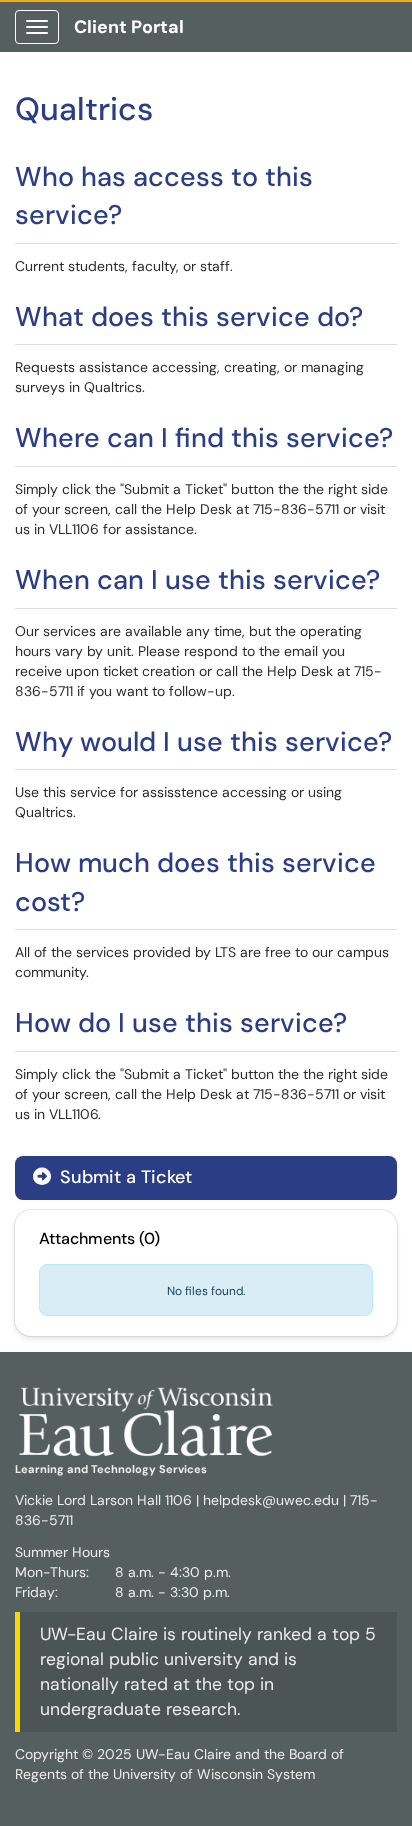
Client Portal (129, 27)
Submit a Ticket (123, 1177)
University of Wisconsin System (214, 1774)
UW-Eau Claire (99, 1634)
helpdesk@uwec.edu (271, 1500)
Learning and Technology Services (111, 1469)
